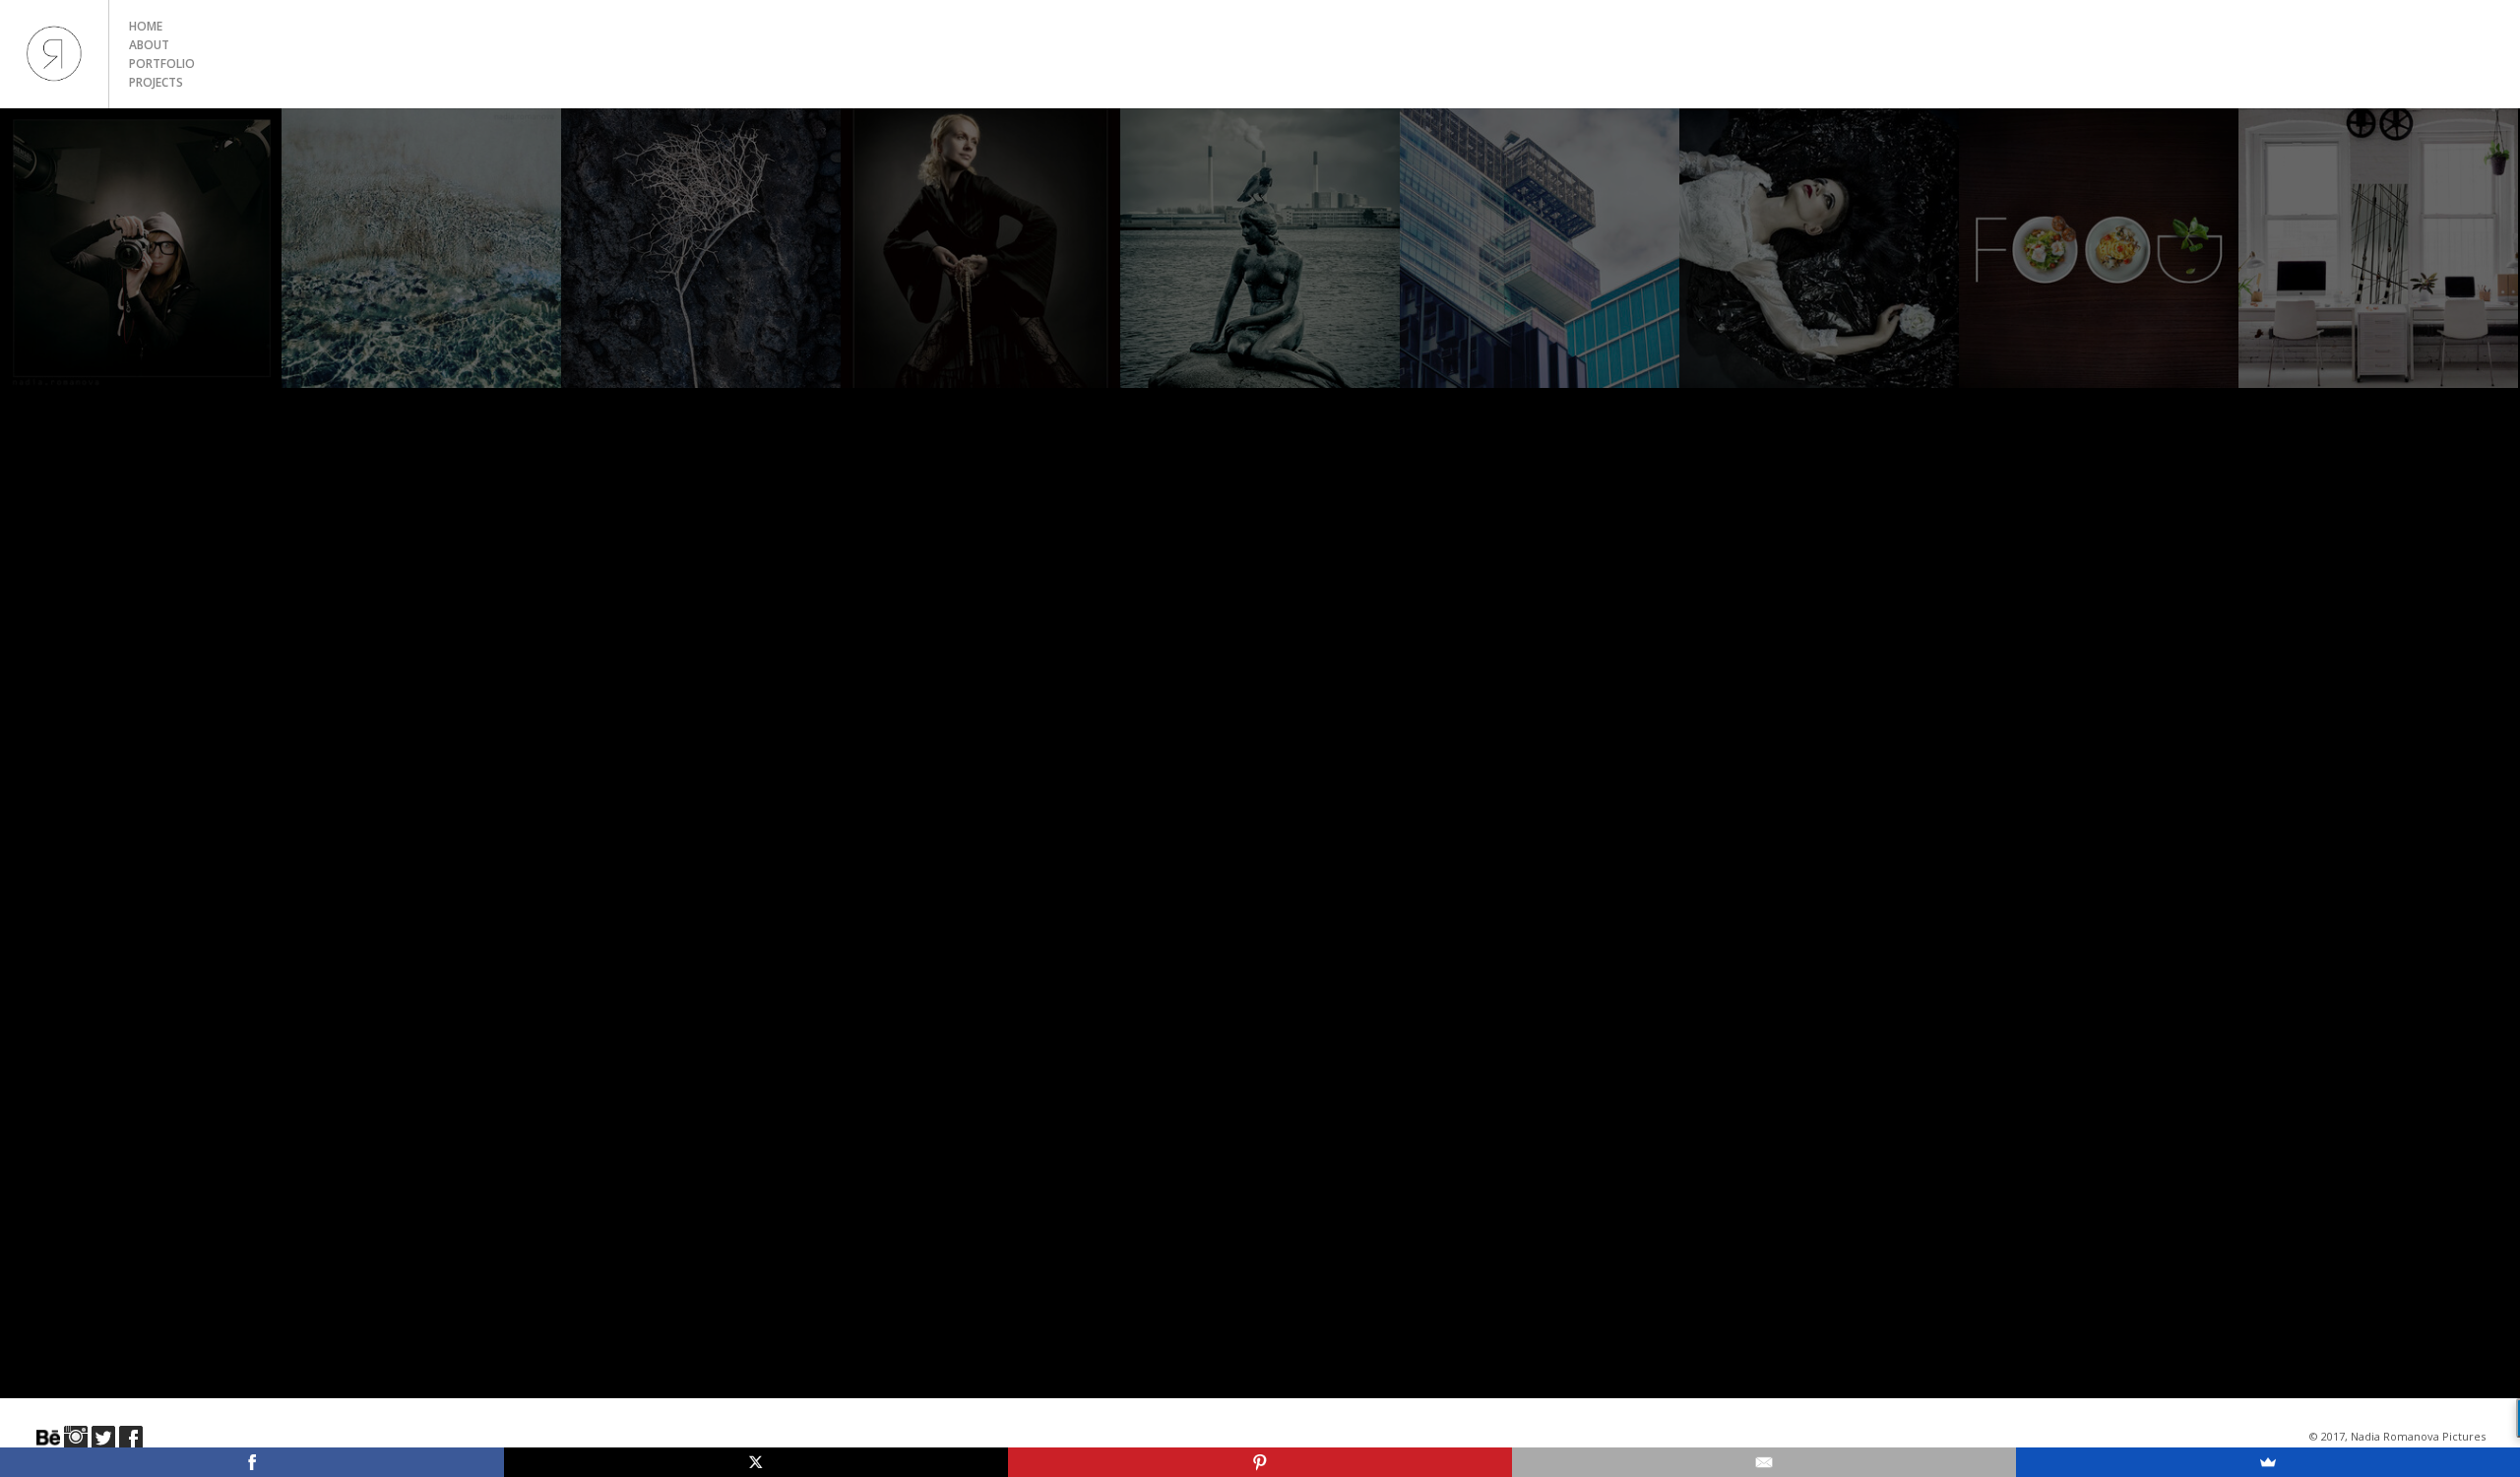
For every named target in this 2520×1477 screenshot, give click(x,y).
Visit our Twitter (103, 1438)
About (149, 45)
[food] (2099, 248)
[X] (756, 1462)
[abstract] (421, 248)
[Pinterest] (1260, 1462)
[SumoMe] (2268, 1462)
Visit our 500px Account (48, 1438)
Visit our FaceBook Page (131, 1438)
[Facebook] (252, 1462)
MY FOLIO (54, 54)
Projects (156, 82)
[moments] (1260, 248)
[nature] (701, 248)
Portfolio (162, 64)
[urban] (1540, 248)
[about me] (142, 248)
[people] (980, 248)
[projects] (1819, 248)
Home (146, 26)
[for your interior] (2378, 248)
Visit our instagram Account (76, 1438)
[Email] (1764, 1462)
